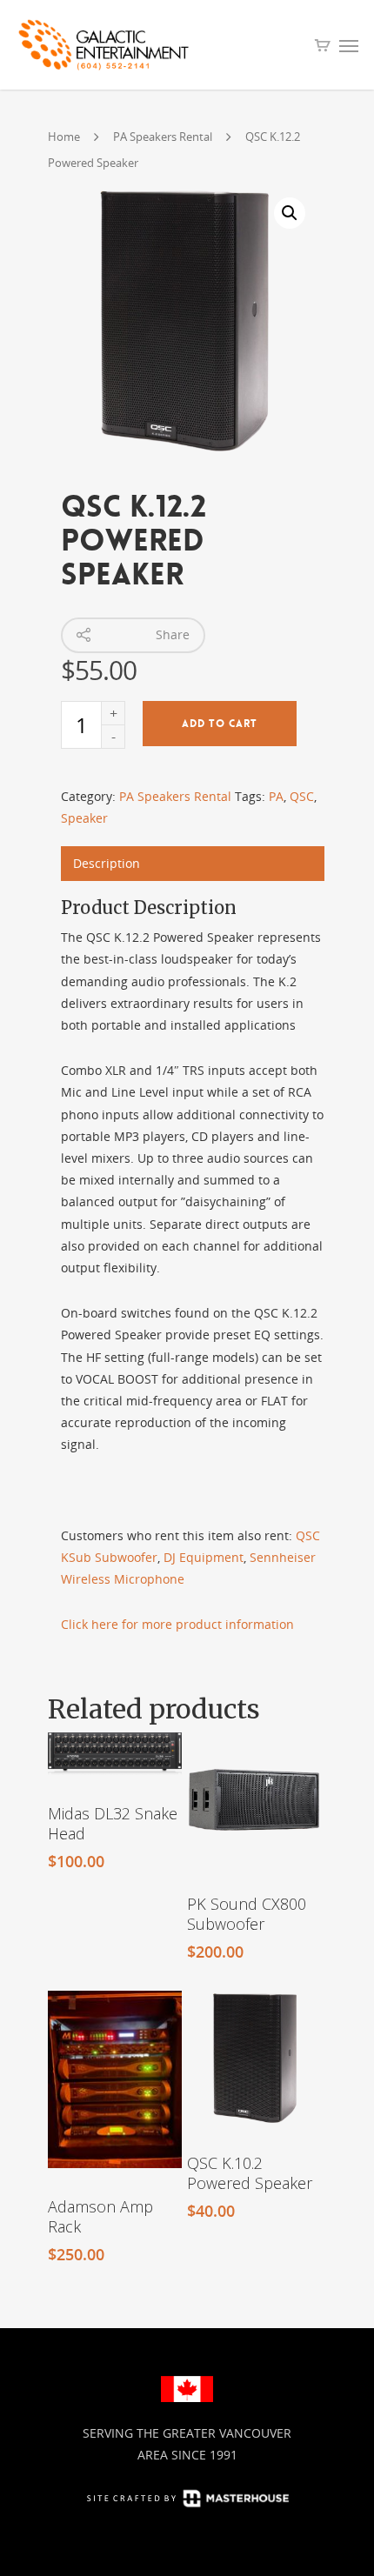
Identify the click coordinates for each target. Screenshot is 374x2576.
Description (107, 863)
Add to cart (220, 724)
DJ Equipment (204, 1557)
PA (276, 796)
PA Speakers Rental (163, 137)
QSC (302, 796)
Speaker (84, 818)
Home (64, 137)
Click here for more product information (177, 1624)
